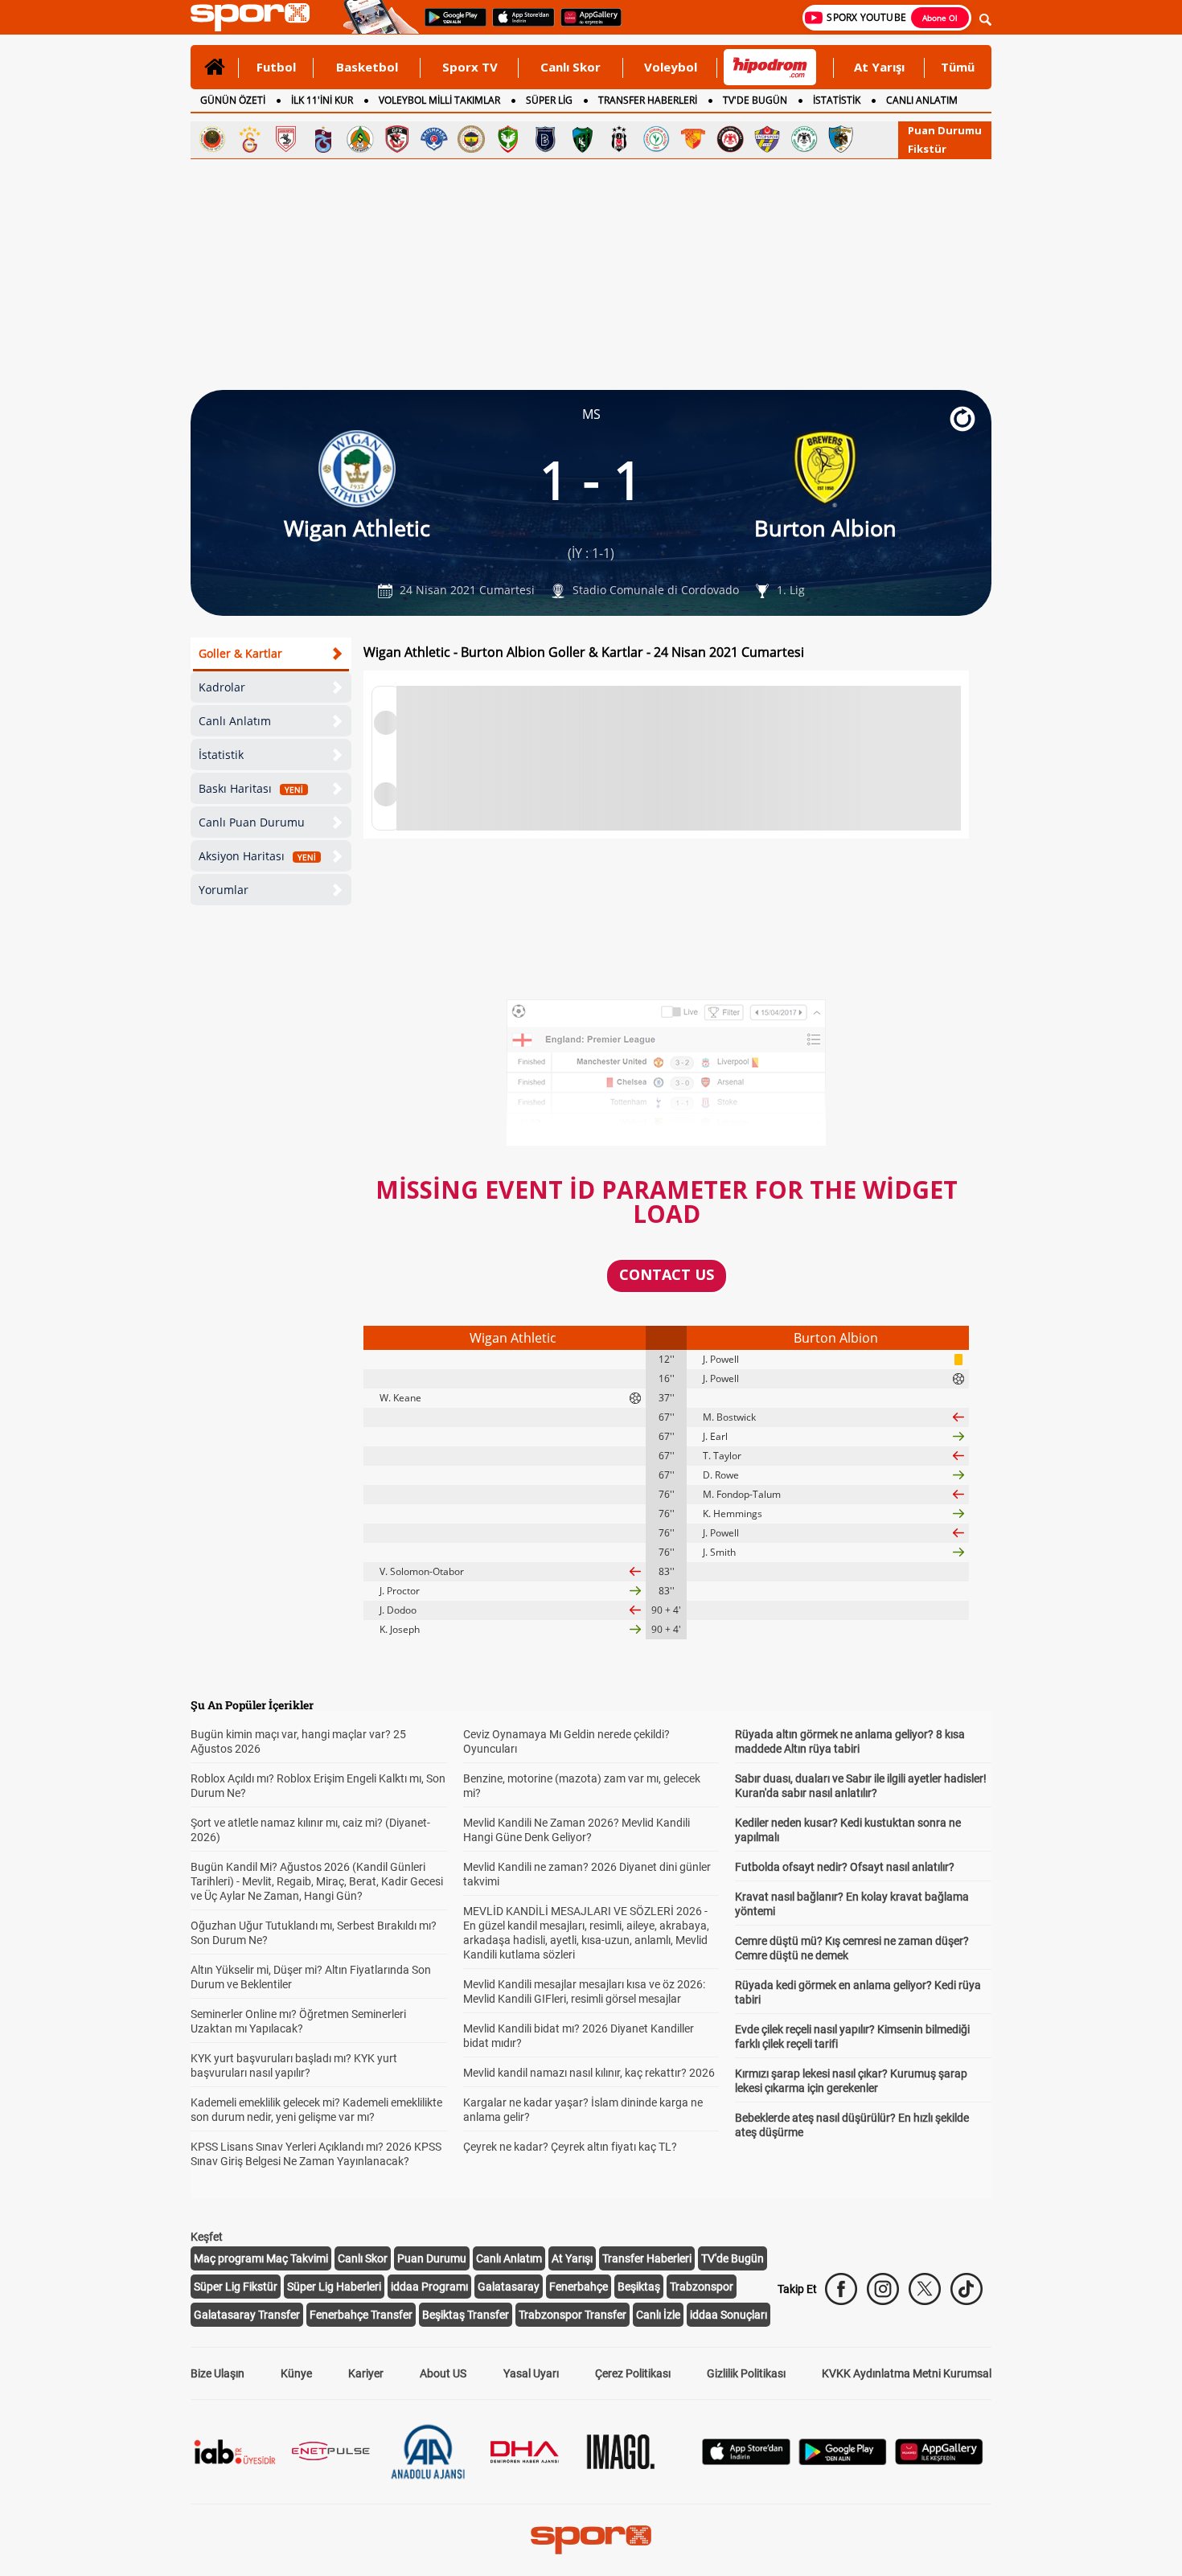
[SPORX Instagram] (883, 2289)
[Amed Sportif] (508, 139)
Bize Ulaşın (218, 2373)
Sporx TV (470, 67)
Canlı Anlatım (235, 721)
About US (443, 2373)
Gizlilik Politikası (746, 2373)
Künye (296, 2373)
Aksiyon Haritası (257, 856)
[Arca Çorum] (730, 139)
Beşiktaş (639, 2287)
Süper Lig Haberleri (334, 2287)
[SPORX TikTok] (967, 2289)
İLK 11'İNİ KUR (322, 100)
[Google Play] (843, 2461)
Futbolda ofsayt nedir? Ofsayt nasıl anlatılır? (845, 1867)
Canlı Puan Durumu (252, 822)
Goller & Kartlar (240, 653)
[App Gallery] (939, 2461)
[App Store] (746, 2461)
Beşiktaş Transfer (466, 2315)
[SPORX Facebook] (841, 2289)
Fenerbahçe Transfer (361, 2315)
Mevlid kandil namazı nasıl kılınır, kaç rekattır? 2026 (589, 2073)
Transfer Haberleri (647, 2258)
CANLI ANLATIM (922, 100)
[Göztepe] (693, 139)
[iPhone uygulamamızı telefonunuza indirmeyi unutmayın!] (518, 25)
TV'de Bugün (733, 2258)
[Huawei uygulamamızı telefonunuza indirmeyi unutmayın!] (586, 25)
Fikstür (927, 149)
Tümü (958, 67)
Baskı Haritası (251, 788)
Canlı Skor (570, 67)
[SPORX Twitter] (925, 2289)
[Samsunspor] (286, 139)
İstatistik (221, 755)
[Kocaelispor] (582, 139)
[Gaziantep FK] (397, 139)
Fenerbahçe (579, 2287)
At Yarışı (879, 67)
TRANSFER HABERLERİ (648, 100)
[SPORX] (591, 2540)
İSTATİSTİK (837, 100)
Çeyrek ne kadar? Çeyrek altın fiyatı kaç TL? (570, 2147)
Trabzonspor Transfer (573, 2315)
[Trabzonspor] (323, 139)
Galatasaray (509, 2287)
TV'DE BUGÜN (755, 100)
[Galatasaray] (249, 139)
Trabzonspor (702, 2287)
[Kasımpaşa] (434, 139)
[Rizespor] (656, 139)
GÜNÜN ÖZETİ (233, 100)
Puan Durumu (945, 130)
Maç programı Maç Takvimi (261, 2258)
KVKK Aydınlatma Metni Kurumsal (907, 2373)
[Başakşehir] (545, 139)
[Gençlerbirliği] (212, 139)
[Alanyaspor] (360, 139)
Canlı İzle (658, 2315)
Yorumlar (224, 890)
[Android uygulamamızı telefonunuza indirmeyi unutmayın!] (450, 25)
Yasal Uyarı (531, 2373)
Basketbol (367, 67)
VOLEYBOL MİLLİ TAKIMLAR (439, 100)
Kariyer (366, 2373)
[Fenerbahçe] (471, 139)
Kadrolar (222, 687)
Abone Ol (940, 18)
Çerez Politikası (633, 2373)
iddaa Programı (429, 2287)
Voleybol (671, 67)
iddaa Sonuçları (728, 2315)
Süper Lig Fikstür (236, 2287)
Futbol (276, 67)
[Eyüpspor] (767, 139)
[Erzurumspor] (841, 139)
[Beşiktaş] (619, 139)
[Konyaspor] (804, 139)
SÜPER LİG (549, 100)
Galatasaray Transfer (247, 2315)
